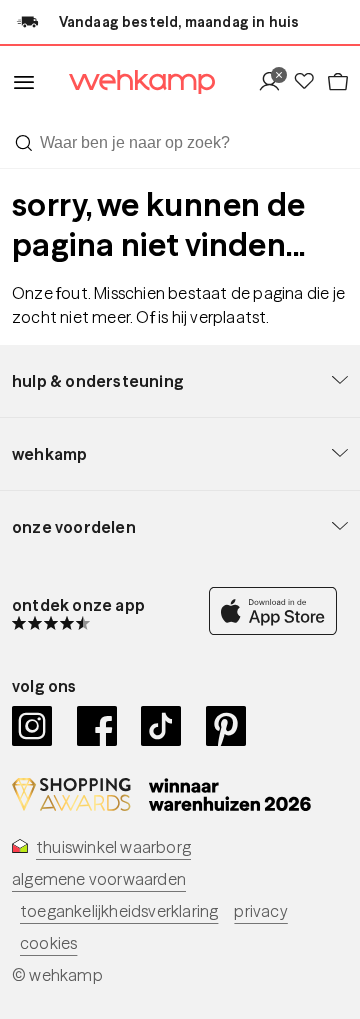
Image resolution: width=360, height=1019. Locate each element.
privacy (260, 911)
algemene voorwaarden (99, 879)
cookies (48, 943)
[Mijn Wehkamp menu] (274, 82)
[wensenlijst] (309, 82)
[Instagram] (32, 726)
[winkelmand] (337, 82)
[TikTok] (161, 726)
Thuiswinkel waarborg (113, 847)
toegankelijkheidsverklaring (119, 911)
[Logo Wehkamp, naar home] (129, 82)
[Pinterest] (226, 726)
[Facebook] (97, 726)
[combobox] (180, 143)
